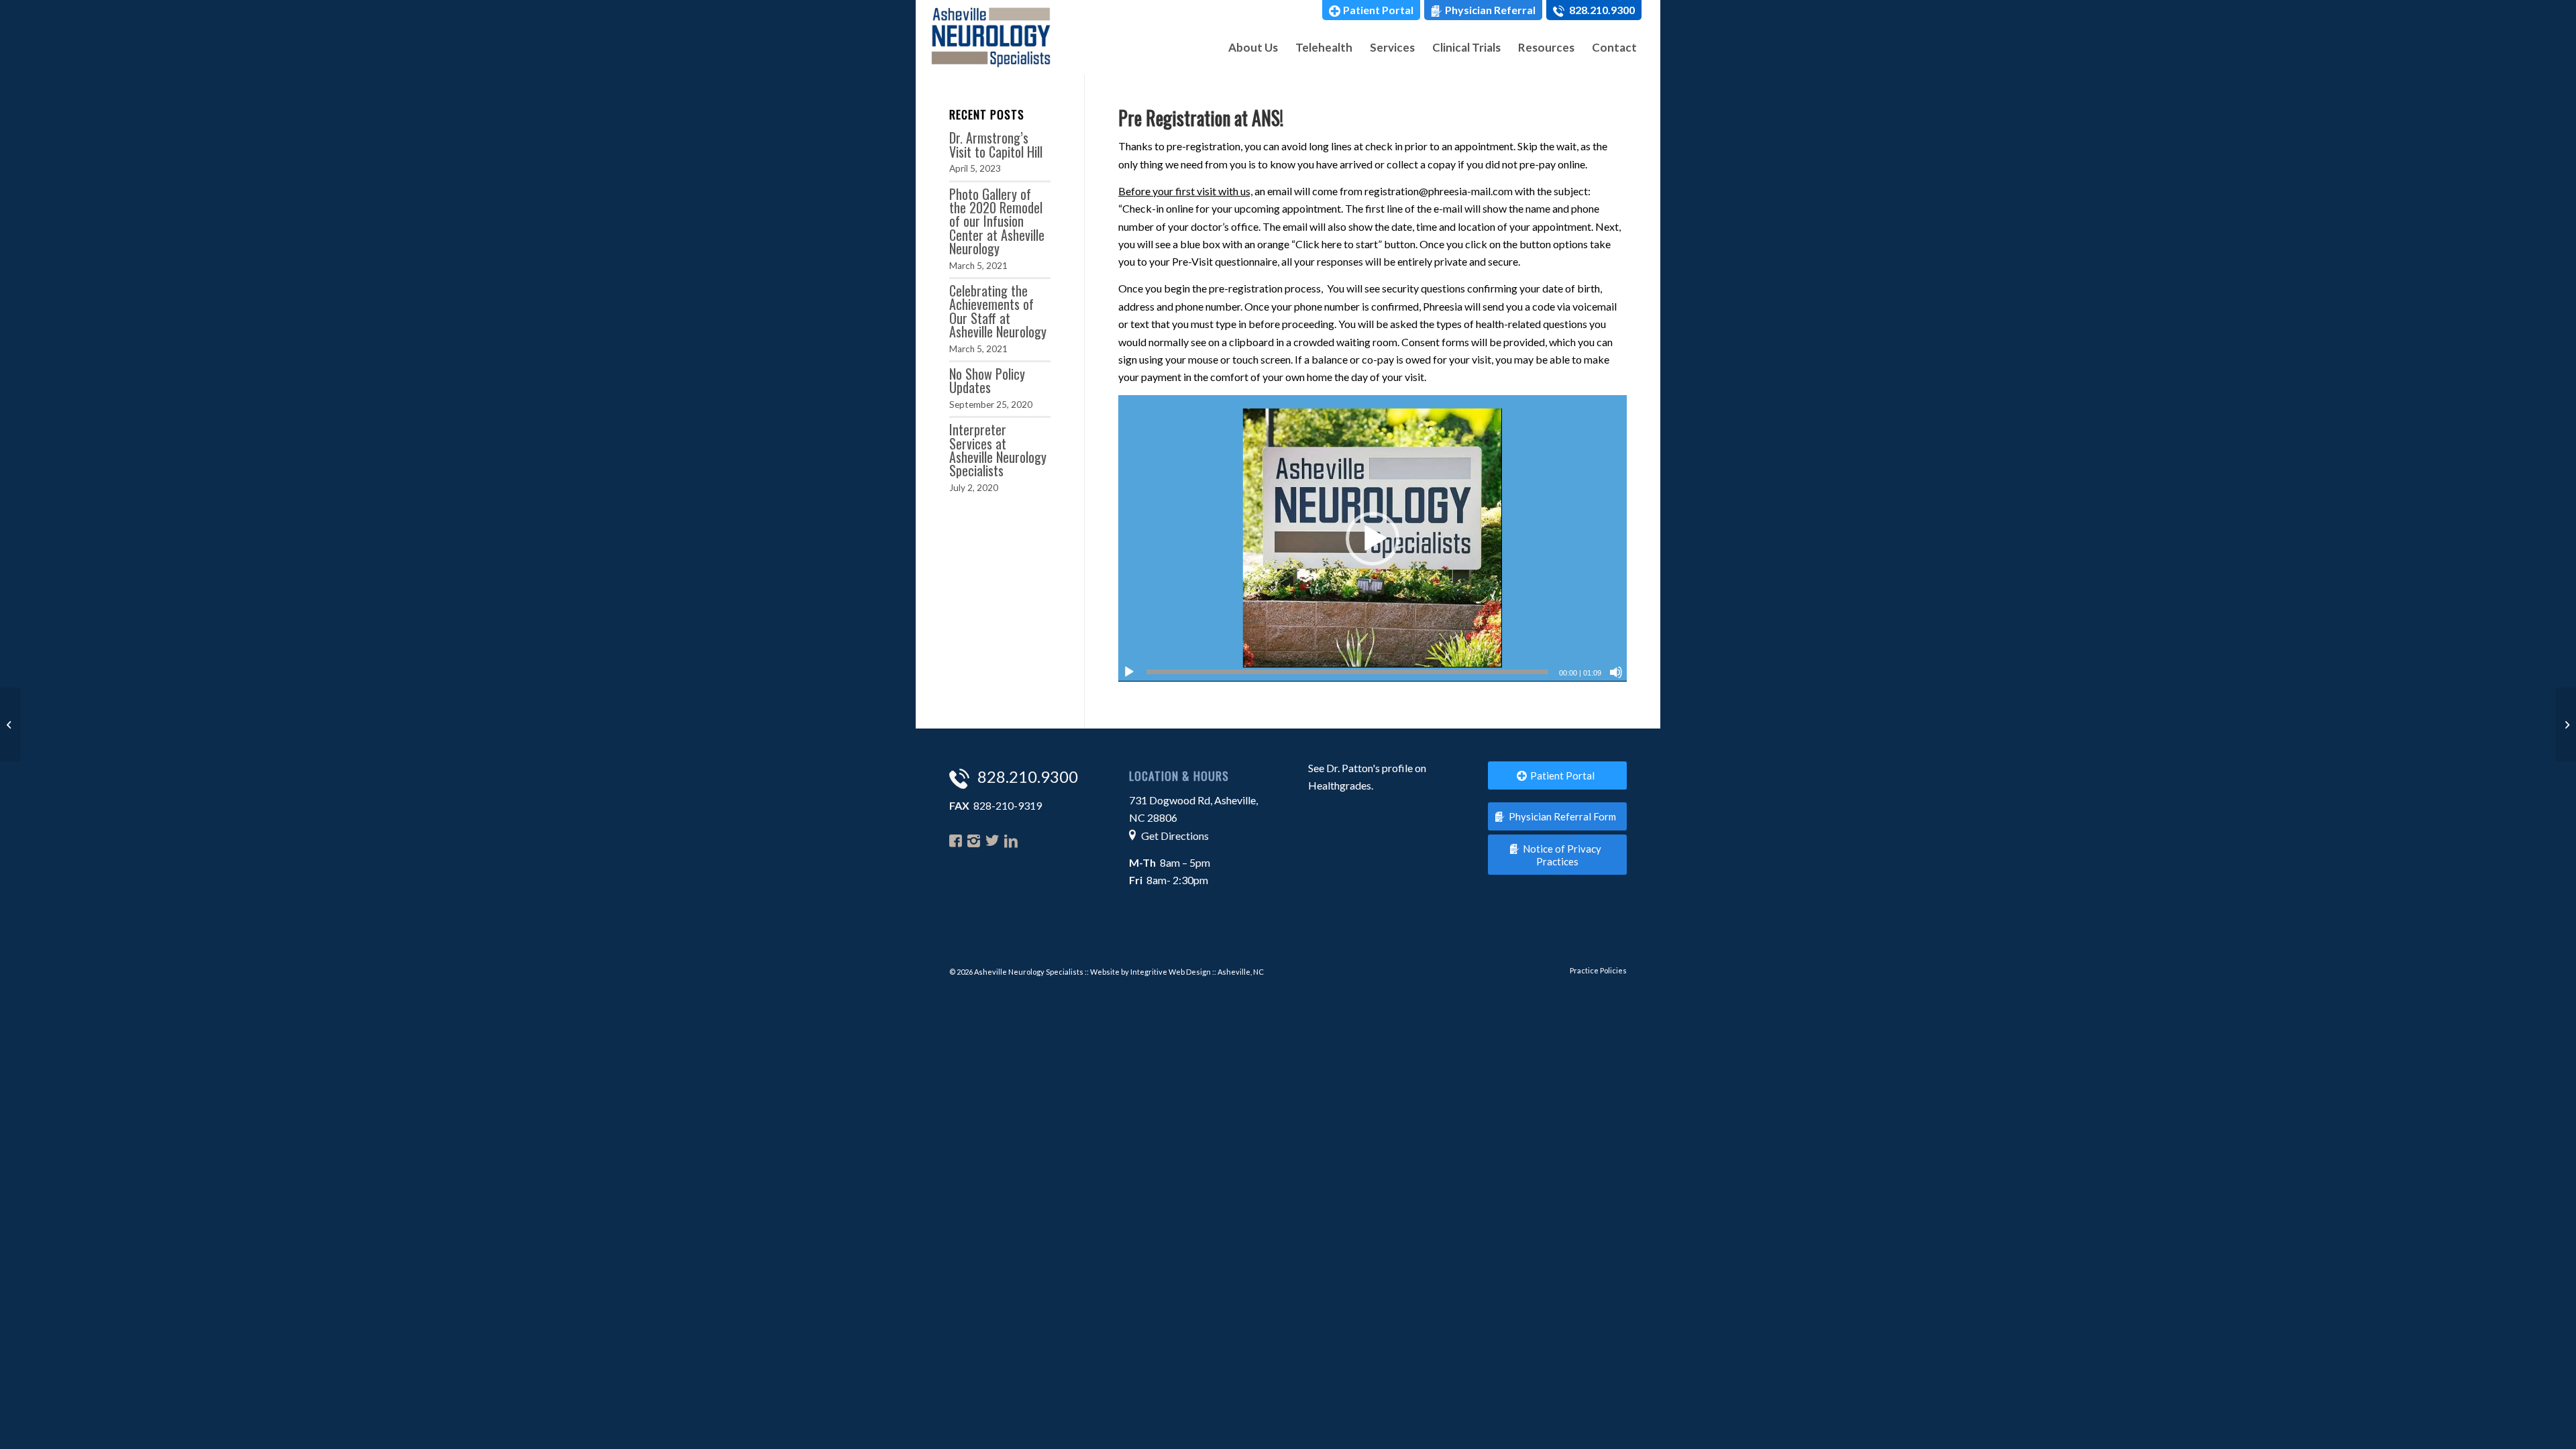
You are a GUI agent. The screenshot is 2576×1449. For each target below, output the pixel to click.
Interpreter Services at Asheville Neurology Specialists (998, 450)
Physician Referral (1490, 10)
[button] (1373, 539)
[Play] (1129, 672)
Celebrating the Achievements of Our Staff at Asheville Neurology (998, 311)
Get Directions (1175, 836)
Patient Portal (1378, 10)
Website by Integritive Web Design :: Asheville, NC (1177, 972)
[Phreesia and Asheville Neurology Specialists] (2566, 724)
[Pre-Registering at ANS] (10, 724)
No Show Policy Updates (987, 381)
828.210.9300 (1601, 10)
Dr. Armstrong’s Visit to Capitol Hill (996, 145)
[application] (1373, 538)
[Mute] (1616, 672)
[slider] (1347, 672)
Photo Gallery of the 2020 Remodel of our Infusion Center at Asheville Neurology (997, 221)
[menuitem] (1371, 10)
